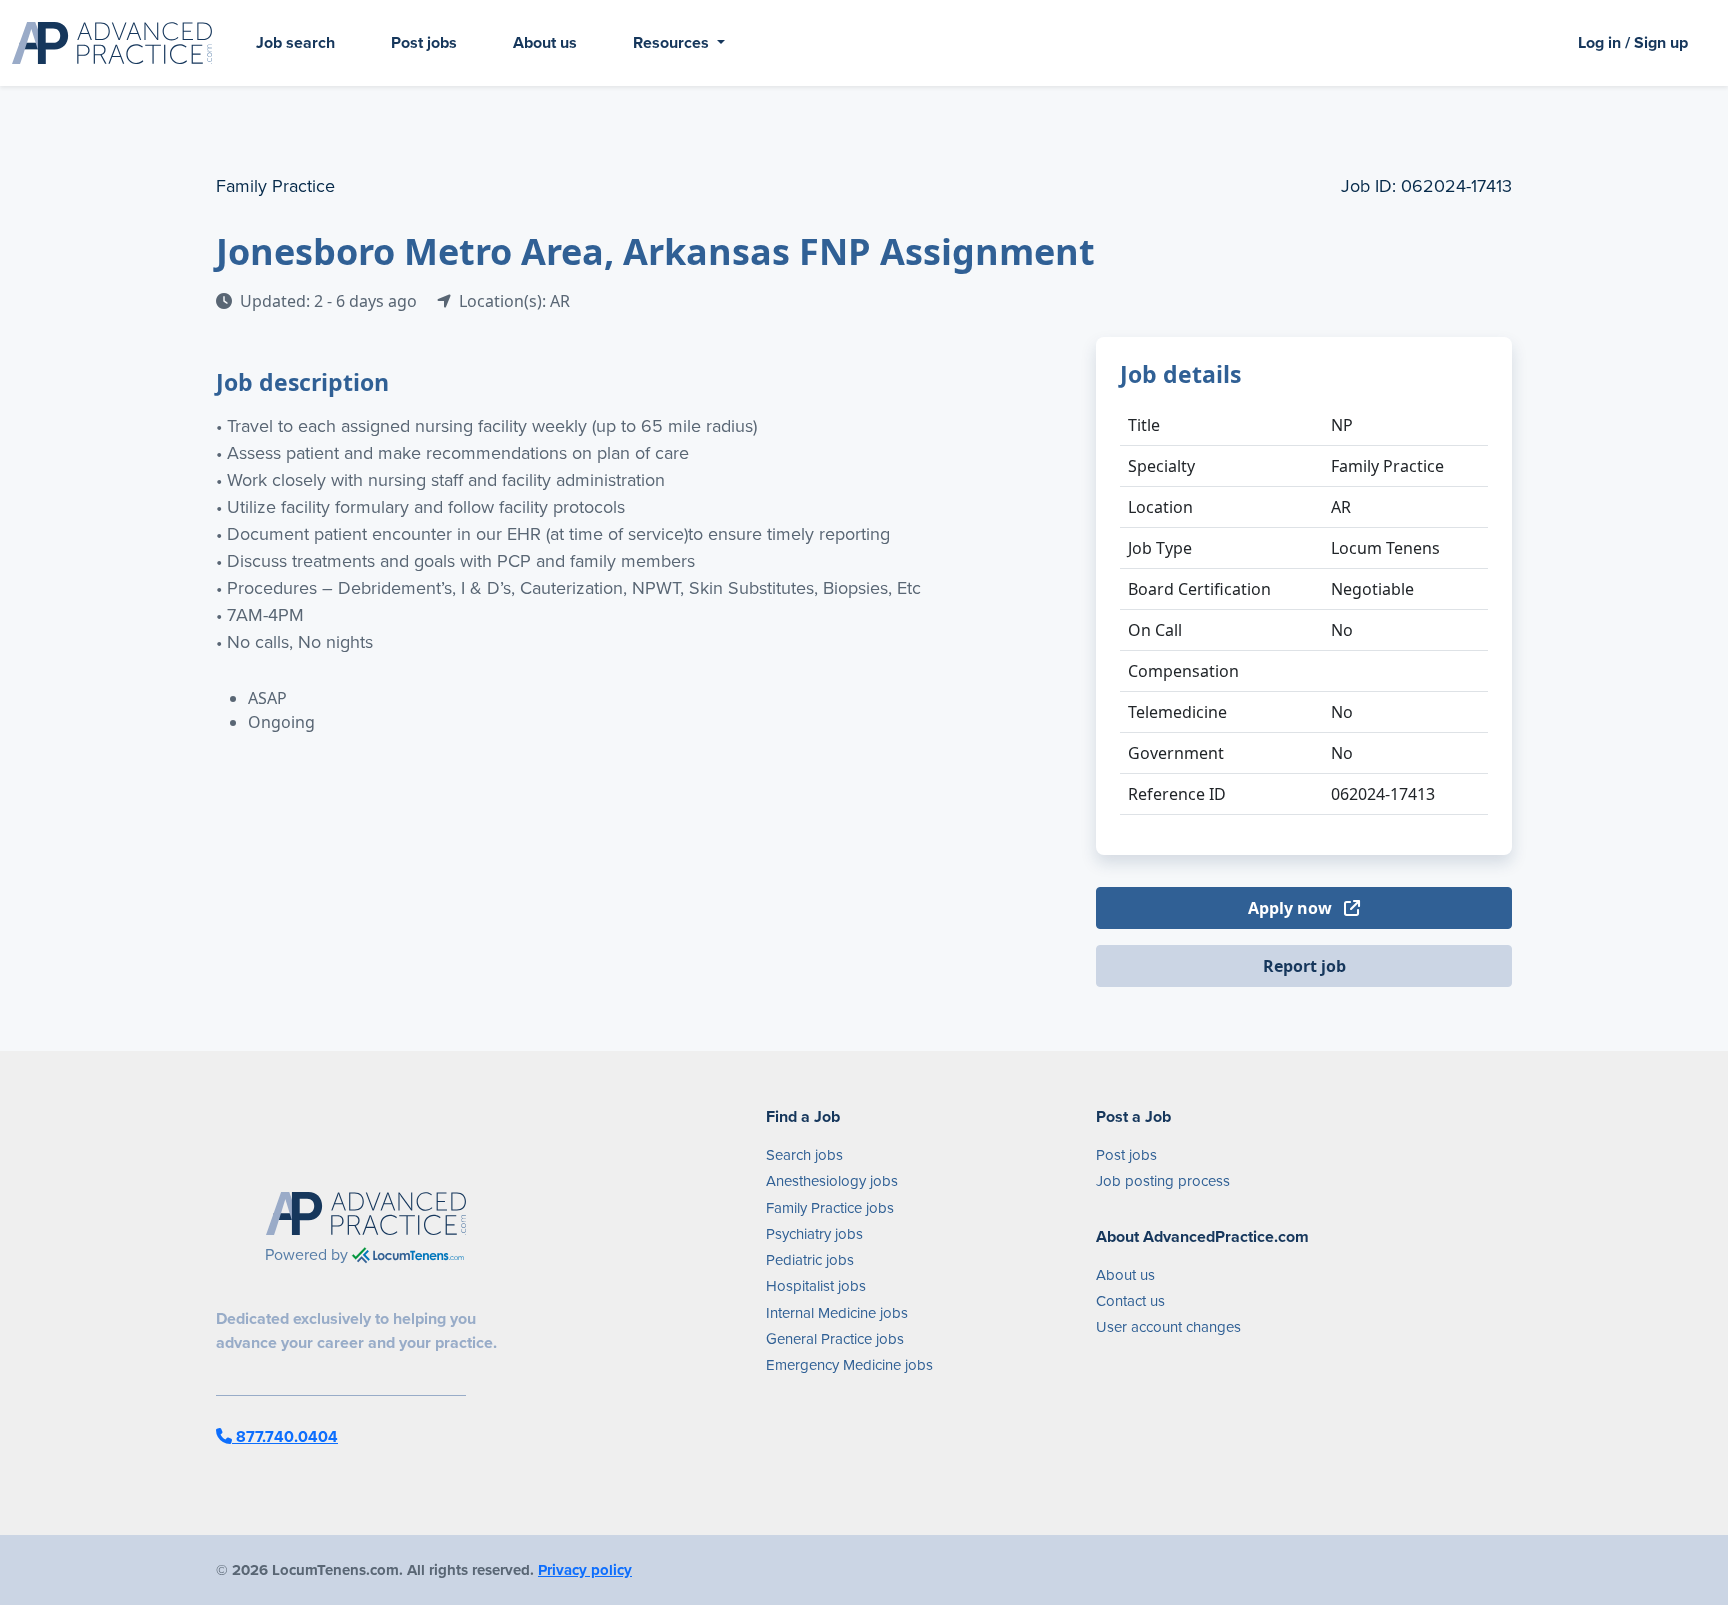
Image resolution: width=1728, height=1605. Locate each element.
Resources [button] (673, 42)
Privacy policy (585, 1570)
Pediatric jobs (810, 1260)
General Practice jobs (835, 1339)
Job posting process (1163, 1181)
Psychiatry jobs (814, 1234)
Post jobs (424, 42)
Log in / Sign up (1633, 42)
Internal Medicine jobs (837, 1313)
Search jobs (804, 1155)
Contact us (1130, 1301)
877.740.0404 (285, 1436)
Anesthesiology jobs (832, 1181)
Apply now (1292, 908)
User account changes (1168, 1327)
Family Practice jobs (830, 1208)
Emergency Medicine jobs (849, 1365)
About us (545, 42)
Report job (1304, 966)
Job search (295, 42)
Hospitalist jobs (816, 1286)
